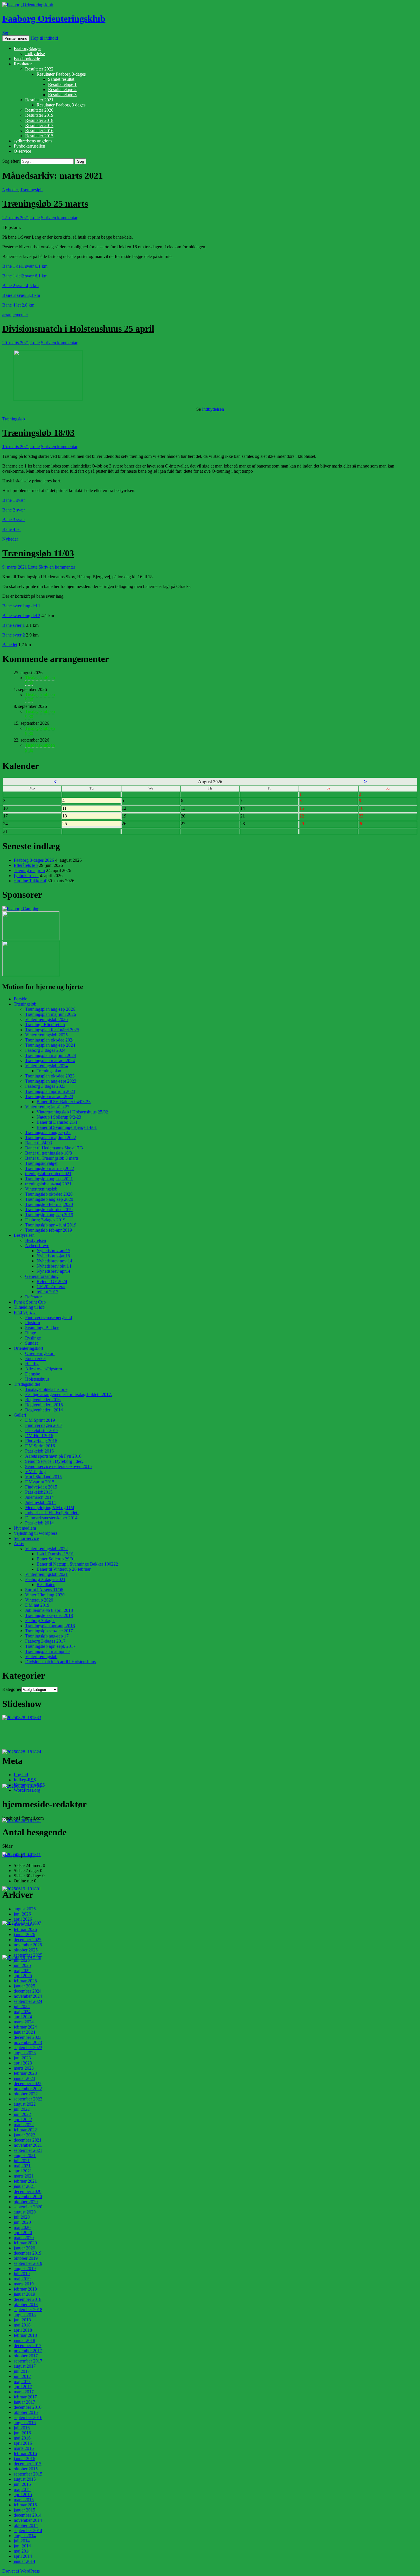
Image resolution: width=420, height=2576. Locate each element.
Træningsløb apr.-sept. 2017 (50, 1646)
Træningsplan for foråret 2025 (52, 1030)
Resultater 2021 (39, 100)
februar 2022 (25, 2130)
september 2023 (28, 2048)
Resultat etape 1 (62, 84)
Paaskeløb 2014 (39, 1523)
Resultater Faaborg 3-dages (61, 74)
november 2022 (28, 2089)
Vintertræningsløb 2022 (46, 1549)
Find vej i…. (25, 1312)
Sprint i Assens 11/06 (44, 1590)
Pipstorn (33, 1323)
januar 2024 (24, 2032)
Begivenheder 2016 (43, 1400)
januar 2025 (24, 1986)
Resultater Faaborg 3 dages (61, 105)
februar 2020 (25, 2243)
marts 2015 (24, 2500)
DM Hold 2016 (39, 1436)
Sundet (31, 1343)
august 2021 (25, 2155)
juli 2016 (22, 2428)
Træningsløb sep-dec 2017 (49, 1631)
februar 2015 (25, 2505)
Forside (20, 999)
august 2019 (25, 2268)
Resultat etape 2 (62, 89)
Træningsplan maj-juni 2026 (51, 1014)
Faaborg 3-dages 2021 (45, 1579)
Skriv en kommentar (59, 218)
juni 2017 (22, 2376)
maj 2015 (22, 2489)
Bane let (10, 645)
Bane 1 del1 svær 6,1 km (25, 266)
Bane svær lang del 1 (21, 606)
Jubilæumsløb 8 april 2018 (49, 1610)
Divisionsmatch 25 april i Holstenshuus (60, 1662)
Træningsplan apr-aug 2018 (50, 1626)
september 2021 (28, 2150)
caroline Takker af (30, 881)
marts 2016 (24, 2448)
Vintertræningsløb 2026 (46, 1019)
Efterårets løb (26, 865)
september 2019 (28, 2263)
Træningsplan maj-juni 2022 (51, 1138)
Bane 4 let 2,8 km (18, 305)
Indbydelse (35, 54)
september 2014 (28, 2530)
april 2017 (23, 2387)
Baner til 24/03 (39, 1143)
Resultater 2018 (39, 120)
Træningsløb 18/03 (38, 433)
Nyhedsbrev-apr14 (53, 1271)
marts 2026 (24, 1924)
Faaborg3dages (27, 48)
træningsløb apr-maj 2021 (48, 1184)
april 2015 (23, 2495)
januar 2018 (24, 2340)
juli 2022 (22, 2109)
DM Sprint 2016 (40, 1446)
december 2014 (28, 2515)
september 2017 (28, 2361)
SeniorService (26, 1538)
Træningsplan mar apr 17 (48, 1651)
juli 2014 (22, 2541)
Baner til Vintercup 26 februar (64, 1569)
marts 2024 (24, 2022)
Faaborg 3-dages (40, 1621)
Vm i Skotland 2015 (43, 1477)
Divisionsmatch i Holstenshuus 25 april (78, 329)
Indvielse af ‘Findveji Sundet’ (52, 1513)
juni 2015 (22, 2484)
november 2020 (28, 2197)
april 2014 (23, 2556)
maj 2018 (22, 2325)
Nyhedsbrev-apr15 (53, 1251)
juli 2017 (22, 2371)
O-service (22, 151)
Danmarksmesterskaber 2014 (51, 1518)
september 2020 (28, 2207)
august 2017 (25, 2366)
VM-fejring (35, 1472)
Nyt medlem (25, 1528)
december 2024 (28, 1991)
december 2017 (28, 2346)
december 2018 (28, 2299)
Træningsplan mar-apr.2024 (50, 1061)
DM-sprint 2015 (40, 1482)
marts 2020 (24, 2238)
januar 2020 (24, 2248)
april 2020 (23, 2232)
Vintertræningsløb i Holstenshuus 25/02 (72, 1112)
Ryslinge (33, 1338)
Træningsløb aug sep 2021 (49, 1179)
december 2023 (28, 2037)
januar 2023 (24, 2078)
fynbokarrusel (26, 876)
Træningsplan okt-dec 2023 (50, 1076)
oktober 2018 (26, 2304)
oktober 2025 (26, 1950)
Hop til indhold (44, 38)
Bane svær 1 (14, 625)
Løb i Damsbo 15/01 (55, 1554)
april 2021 (23, 2171)
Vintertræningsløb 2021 (46, 1574)
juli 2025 (22, 1960)
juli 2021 (22, 2161)
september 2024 (28, 2001)
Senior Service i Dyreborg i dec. (54, 1461)
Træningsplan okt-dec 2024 (50, 1040)
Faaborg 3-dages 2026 (34, 860)
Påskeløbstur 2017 (42, 1430)
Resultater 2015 (39, 136)
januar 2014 (24, 2561)
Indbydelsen (212, 409)
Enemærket (35, 1359)
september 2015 (28, 2474)
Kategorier (12, 1689)
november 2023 (28, 2042)
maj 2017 (22, 2381)
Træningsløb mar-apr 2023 (49, 1096)
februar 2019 (25, 2289)
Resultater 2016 (39, 131)
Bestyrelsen (24, 1235)
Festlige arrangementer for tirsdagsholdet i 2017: (69, 1394)
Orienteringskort (28, 1348)
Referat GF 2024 (52, 1281)
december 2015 (28, 2464)
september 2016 (28, 2417)
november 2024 (28, 1996)
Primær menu (16, 38)
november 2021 (28, 2145)
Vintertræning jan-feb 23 (47, 1107)
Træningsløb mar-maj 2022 (50, 1168)
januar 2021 (24, 2186)
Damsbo (33, 1374)
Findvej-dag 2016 (41, 1441)
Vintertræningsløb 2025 (46, 1035)
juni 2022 (22, 2114)
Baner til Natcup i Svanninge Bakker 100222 (77, 1564)
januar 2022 (24, 2135)
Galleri (20, 1415)
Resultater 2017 (39, 125)
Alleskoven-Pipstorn (44, 1369)
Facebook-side (27, 59)
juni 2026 (22, 1914)
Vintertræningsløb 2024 (46, 1066)
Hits (17, 1856)
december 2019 (28, 2253)
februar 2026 (25, 1929)
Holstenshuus (37, 1379)
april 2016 (23, 2443)
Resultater (23, 64)
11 (83, 808)
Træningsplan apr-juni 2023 (50, 1091)
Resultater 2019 (39, 115)
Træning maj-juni (29, 870)
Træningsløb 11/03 (38, 553)
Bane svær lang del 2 (21, 616)
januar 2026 (24, 1934)
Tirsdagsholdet (27, 1384)
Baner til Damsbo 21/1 (57, 1122)
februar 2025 (25, 1981)
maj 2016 (22, 2438)
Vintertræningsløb (41, 1189)
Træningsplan (49, 1071)
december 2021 (28, 2140)
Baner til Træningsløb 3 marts (52, 1158)
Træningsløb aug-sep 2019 (49, 1215)
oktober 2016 (26, 2412)
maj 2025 (22, 1970)
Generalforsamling (42, 1276)
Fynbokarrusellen (29, 146)
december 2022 (28, 2083)
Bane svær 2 (14, 635)
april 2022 (23, 2119)
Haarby (32, 1364)
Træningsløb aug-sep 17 (47, 1636)
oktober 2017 (26, 2356)
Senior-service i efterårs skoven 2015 (58, 1466)
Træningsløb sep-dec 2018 (49, 1615)
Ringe (31, 1333)
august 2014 (25, 2536)
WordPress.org (27, 1790)
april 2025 (23, 1976)
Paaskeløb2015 (39, 1492)
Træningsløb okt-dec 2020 (49, 1194)
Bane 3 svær (14, 520)
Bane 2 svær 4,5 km (20, 286)
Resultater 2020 (39, 110)
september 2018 (28, 2310)
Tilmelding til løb (29, 1307)
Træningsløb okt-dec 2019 (49, 1210)
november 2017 (28, 2351)
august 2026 (25, 1909)
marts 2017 (24, 2392)
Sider (7, 1856)
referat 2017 (47, 1292)
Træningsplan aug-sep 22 (48, 1132)
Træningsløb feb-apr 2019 (49, 1230)
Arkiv (19, 1543)
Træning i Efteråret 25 (45, 1025)
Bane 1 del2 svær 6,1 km (25, 276)
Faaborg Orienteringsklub (54, 19)
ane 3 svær (16, 295)
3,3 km (33, 295)
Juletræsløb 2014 (40, 1502)
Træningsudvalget (41, 1163)
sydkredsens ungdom (33, 141)
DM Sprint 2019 (40, 1420)
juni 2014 (22, 2546)
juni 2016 (22, 2433)
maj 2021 (22, 2166)
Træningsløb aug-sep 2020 (49, 1199)
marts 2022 (24, 2125)
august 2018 (25, 2315)
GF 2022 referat (51, 1287)
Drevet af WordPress (21, 2571)
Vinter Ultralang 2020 (45, 1595)
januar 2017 (24, 2402)
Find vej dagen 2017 (44, 1425)
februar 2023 (25, 2073)
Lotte (35, 218)
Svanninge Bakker (42, 1328)
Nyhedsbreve (37, 1245)
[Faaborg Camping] (21, 909)
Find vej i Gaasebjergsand (49, 1317)
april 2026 (23, 1919)
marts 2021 (24, 2176)
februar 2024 (25, 2027)
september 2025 (28, 1955)
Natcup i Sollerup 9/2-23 (59, 1117)
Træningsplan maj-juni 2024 (51, 1055)
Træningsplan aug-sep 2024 (50, 1045)
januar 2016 (24, 2459)
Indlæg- (25, 1780)
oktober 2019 (26, 2258)
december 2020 (28, 2191)
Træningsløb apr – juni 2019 (51, 1225)
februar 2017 (25, 2397)
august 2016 (25, 2423)
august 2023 (25, 2053)
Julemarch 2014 (39, 1497)
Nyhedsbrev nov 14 (54, 1261)
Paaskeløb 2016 (39, 1451)
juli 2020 (22, 2217)
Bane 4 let (11, 529)
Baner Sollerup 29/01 (56, 1559)
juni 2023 (22, 2058)
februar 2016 (25, 2453)
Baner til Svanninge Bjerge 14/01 (67, 1127)
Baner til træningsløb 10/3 (49, 1153)
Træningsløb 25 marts (45, 204)
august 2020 (25, 2212)
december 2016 (28, 2407)
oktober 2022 (26, 2094)
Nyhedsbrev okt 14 (54, 1266)
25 (83, 824)
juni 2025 (22, 1965)
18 (83, 816)
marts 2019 (24, 2284)
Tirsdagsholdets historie (46, 1389)
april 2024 (23, 2017)
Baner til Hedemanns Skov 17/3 (54, 1148)
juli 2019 (22, 2274)
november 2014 (28, 2520)
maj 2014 (22, 2551)
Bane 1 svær (14, 500)
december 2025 (28, 1940)
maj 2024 (22, 2012)
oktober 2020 (26, 2202)
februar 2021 (25, 2181)
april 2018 (23, 2330)
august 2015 (25, 2479)
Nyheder (10, 190)
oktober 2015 (26, 2469)
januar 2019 (24, 2294)
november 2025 (28, 1945)
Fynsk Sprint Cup (30, 1302)
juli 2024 (22, 2006)
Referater (33, 1297)
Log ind (21, 1775)
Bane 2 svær (14, 510)
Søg (6, 33)
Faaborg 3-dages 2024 (45, 1050)
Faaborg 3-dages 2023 (45, 1086)
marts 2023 (24, 2068)
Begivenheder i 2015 (44, 1405)
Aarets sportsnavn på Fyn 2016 (53, 1456)
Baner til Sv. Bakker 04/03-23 (64, 1102)
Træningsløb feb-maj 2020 (49, 1204)
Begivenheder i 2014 (44, 1410)
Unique (29, 1856)
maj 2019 (22, 2279)
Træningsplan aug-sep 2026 (50, 1009)
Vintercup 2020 (39, 1600)
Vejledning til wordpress (36, 1533)
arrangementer (15, 315)
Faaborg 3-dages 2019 (45, 1220)
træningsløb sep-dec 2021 (48, 1174)
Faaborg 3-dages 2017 (45, 1641)
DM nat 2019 (37, 1605)
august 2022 (25, 2104)
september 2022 (28, 2099)
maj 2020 (22, 2227)
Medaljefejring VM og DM (50, 1507)
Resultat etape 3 (62, 95)
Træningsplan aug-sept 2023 (51, 1081)
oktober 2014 (26, 2525)
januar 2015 (24, 2510)
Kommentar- (29, 1785)
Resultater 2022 (39, 69)
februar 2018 (25, 2335)
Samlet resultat (61, 79)
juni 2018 (22, 2320)
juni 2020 (22, 2222)
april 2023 (23, 2063)
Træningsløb (31, 190)
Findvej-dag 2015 (41, 1487)
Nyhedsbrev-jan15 (53, 1256)
